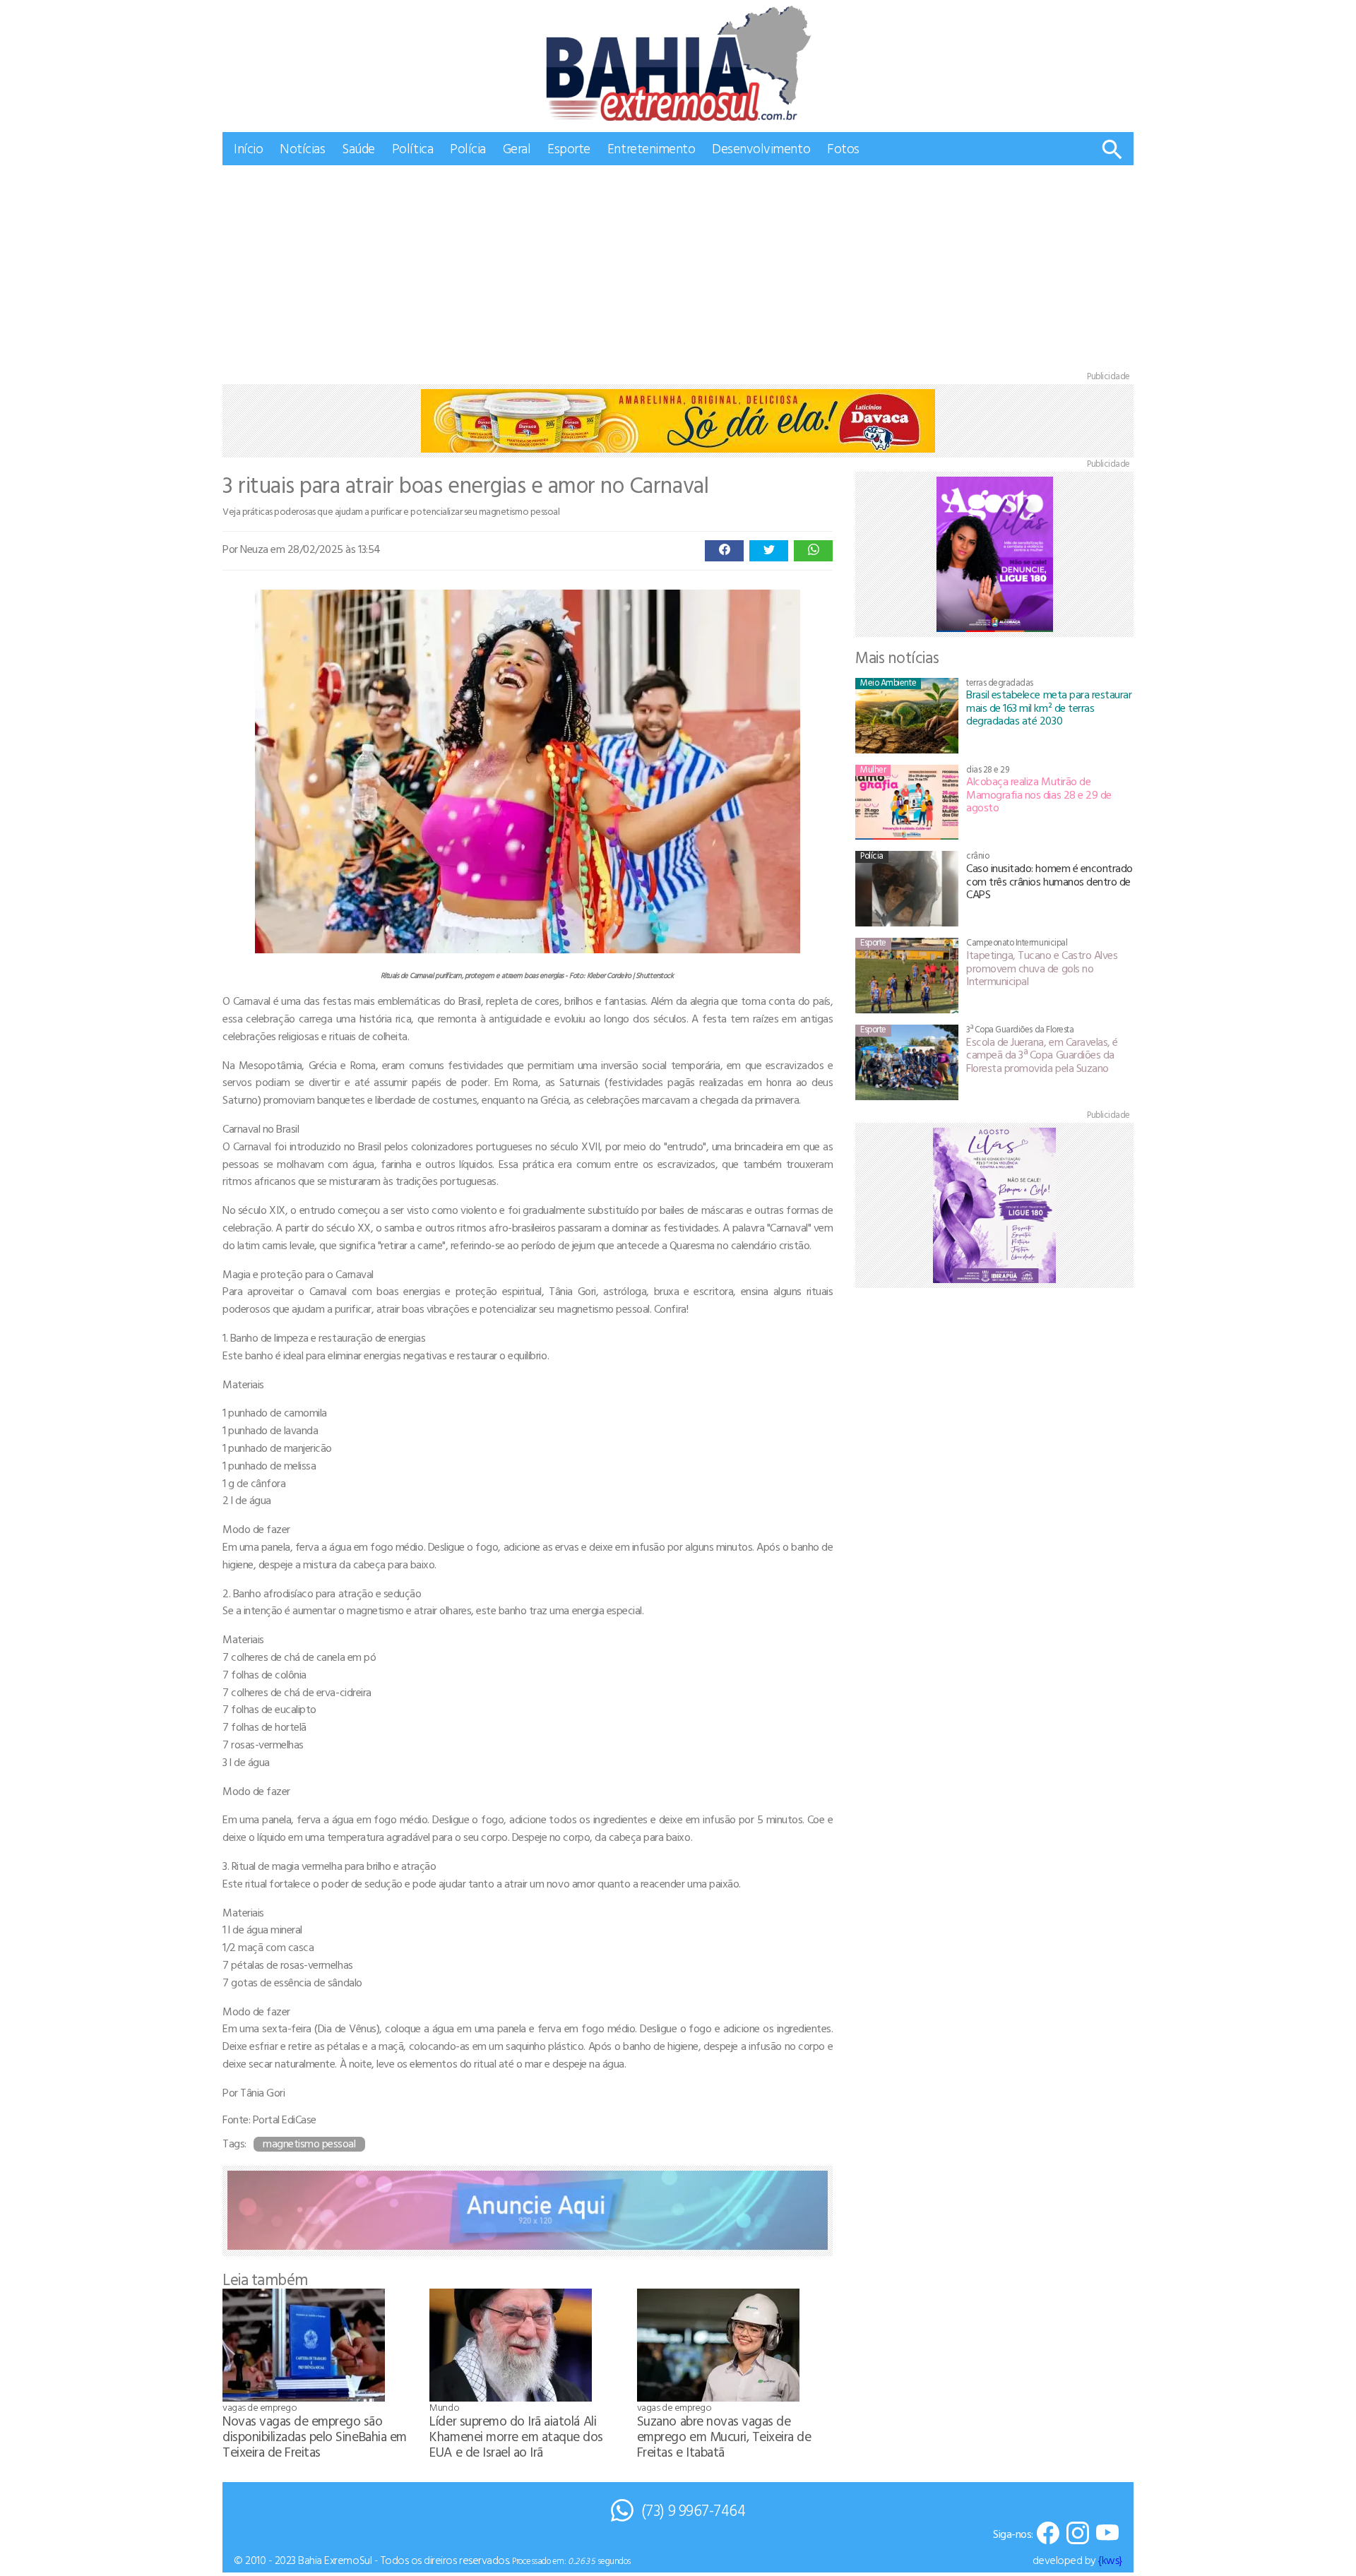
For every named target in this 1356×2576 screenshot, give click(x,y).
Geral (517, 148)
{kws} (1110, 2560)
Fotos (843, 148)
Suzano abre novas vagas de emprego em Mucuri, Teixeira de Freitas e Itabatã (724, 2436)
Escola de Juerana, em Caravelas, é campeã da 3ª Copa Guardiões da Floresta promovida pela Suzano (1042, 1055)
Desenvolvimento (761, 148)
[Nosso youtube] (1107, 2534)
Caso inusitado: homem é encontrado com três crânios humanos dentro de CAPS (1049, 881)
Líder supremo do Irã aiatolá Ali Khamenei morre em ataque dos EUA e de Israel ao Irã (516, 2436)
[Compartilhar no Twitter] (769, 551)
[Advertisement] (678, 271)
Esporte (569, 148)
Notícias (302, 148)
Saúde (358, 148)
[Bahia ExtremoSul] (678, 63)
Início (248, 148)
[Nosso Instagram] (1078, 2534)
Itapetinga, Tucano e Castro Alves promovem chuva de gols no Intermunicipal (1042, 968)
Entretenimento (651, 148)
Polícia (468, 148)
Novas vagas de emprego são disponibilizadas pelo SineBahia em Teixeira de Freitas (315, 2436)
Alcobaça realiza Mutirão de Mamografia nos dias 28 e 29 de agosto (1039, 794)
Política (412, 148)
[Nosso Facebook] (1048, 2534)
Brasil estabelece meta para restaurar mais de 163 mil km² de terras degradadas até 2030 (1049, 707)
